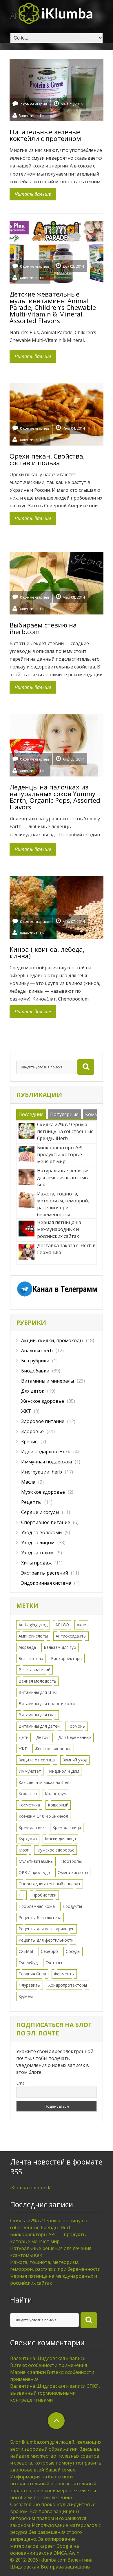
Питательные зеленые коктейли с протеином (45, 135)
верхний (56, 2421)
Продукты (72, 1906)
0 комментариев (34, 266)
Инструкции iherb (42, 1472)
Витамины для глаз (38, 1715)
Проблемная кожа (37, 1906)
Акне (81, 1625)
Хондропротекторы (68, 1985)
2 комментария (33, 104)
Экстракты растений (45, 1573)
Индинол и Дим (64, 1771)
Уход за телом (37, 1553)
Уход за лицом (38, 1543)
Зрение (29, 1441)
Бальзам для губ (60, 1647)
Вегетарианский (34, 1670)
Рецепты (31, 1502)
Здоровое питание (43, 1421)
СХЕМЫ (26, 1951)
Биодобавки (35, 1371)
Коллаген (28, 1794)
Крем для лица (67, 1827)
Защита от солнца (37, 1760)
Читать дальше (33, 194)
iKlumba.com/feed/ (30, 2188)
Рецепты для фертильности (46, 1940)
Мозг (24, 1850)
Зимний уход (75, 1760)
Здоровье (32, 1431)
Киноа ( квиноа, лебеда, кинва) (47, 952)
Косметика (29, 1805)
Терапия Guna (32, 1974)
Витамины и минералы (48, 1381)
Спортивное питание (46, 1522)
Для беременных (75, 1737)
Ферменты (64, 1974)
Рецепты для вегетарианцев (47, 1929)
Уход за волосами (41, 1532)
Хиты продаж (36, 1563)
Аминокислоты (33, 1636)
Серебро (49, 1951)
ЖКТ (26, 1411)
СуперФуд (28, 1963)
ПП (21, 1895)
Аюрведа (27, 1647)
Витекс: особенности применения (49, 2365)
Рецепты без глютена (40, 1917)
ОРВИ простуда (34, 1872)
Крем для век (32, 1827)
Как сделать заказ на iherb (45, 1782)
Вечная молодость (37, 1681)
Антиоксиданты (71, 1636)
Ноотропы (71, 1861)
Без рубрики (35, 1361)
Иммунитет (30, 1771)
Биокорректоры (67, 1658)
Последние (31, 1114)
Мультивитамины (36, 1861)
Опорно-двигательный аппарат (50, 1884)
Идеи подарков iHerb (46, 1452)
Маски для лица (60, 1839)
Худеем (26, 1996)
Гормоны (76, 1726)
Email (21, 2083)
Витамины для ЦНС (38, 1692)
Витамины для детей (39, 1726)
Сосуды (73, 1951)
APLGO (62, 1625)
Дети (23, 1737)
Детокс (43, 1737)
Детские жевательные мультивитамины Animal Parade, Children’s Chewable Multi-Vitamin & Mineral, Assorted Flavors (53, 307)
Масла (28, 1482)
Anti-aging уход (33, 1625)
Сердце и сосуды (40, 1512)
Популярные (64, 1114)
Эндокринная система (46, 1583)
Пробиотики (44, 1895)
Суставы (54, 1963)
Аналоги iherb (37, 1351)
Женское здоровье (43, 1401)
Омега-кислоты (73, 1872)
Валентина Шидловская (33, 115)
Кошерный (58, 1805)
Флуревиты (30, 1985)
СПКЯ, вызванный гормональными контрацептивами (55, 2393)
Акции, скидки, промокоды (52, 1340)
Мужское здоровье (43, 1492)
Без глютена (31, 1658)
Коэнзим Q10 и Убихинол (43, 1816)
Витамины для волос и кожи (47, 1704)
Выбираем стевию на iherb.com (43, 628)
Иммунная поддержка (47, 1462)
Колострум (56, 1794)
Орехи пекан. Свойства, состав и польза (47, 459)
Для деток (33, 1391)
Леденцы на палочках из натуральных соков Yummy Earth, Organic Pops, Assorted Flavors (55, 797)
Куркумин (28, 1839)
